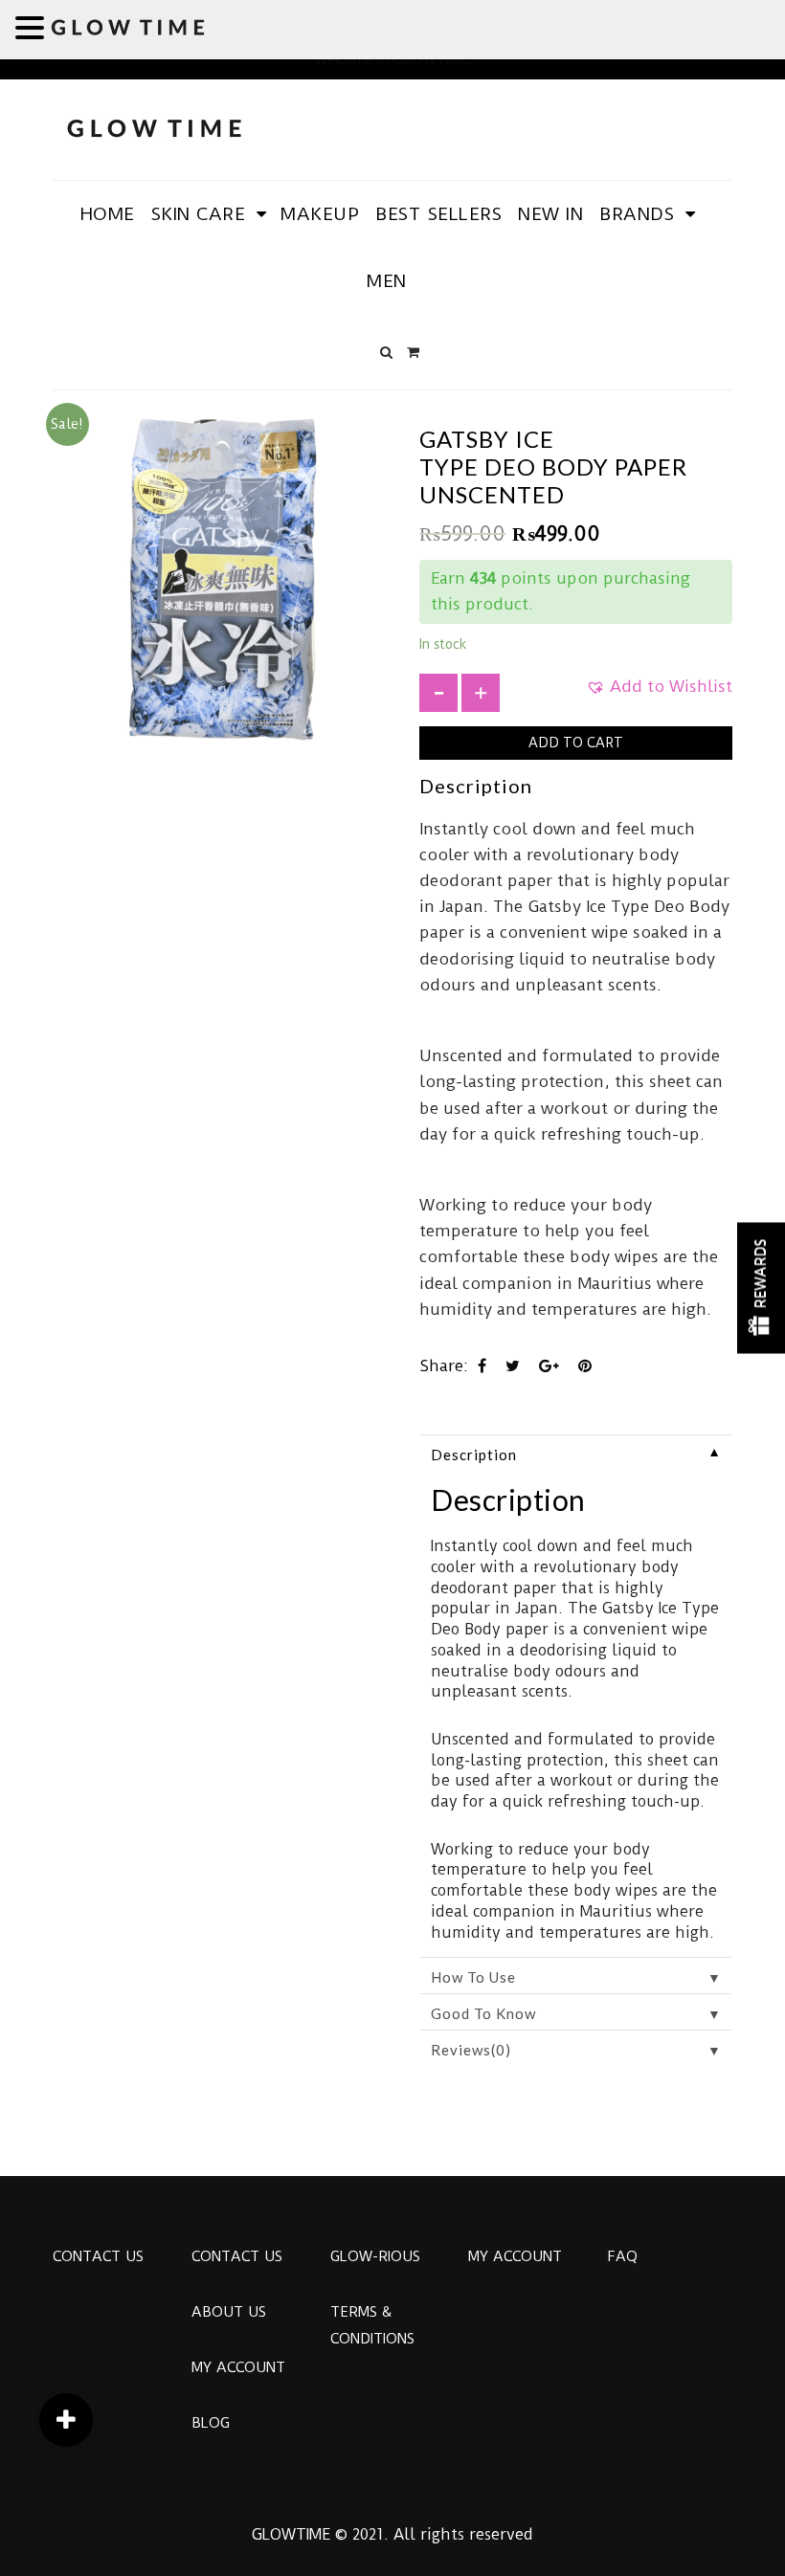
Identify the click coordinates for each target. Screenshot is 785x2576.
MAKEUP (320, 214)
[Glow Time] (154, 126)
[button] (659, 693)
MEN (387, 281)
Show (761, 1288)
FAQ (622, 2256)
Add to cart (576, 743)
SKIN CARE (199, 214)
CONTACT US (98, 2256)
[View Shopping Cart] (413, 352)
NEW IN (550, 214)
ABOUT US (229, 2312)
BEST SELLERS (438, 214)
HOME (108, 214)
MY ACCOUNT (238, 2367)
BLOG (211, 2423)
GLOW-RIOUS (375, 2256)
